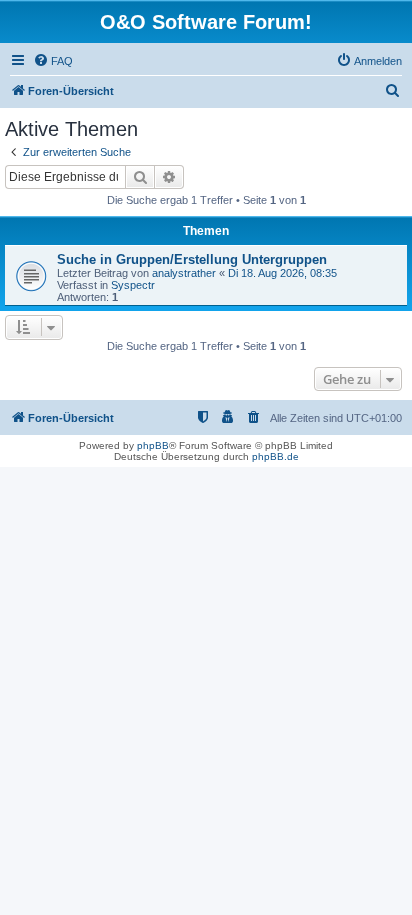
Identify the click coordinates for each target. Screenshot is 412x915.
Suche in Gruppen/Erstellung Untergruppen (192, 259)
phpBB (153, 445)
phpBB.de (275, 456)
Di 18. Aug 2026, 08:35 (282, 273)
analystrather (184, 273)
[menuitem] (53, 61)
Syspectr (133, 285)
